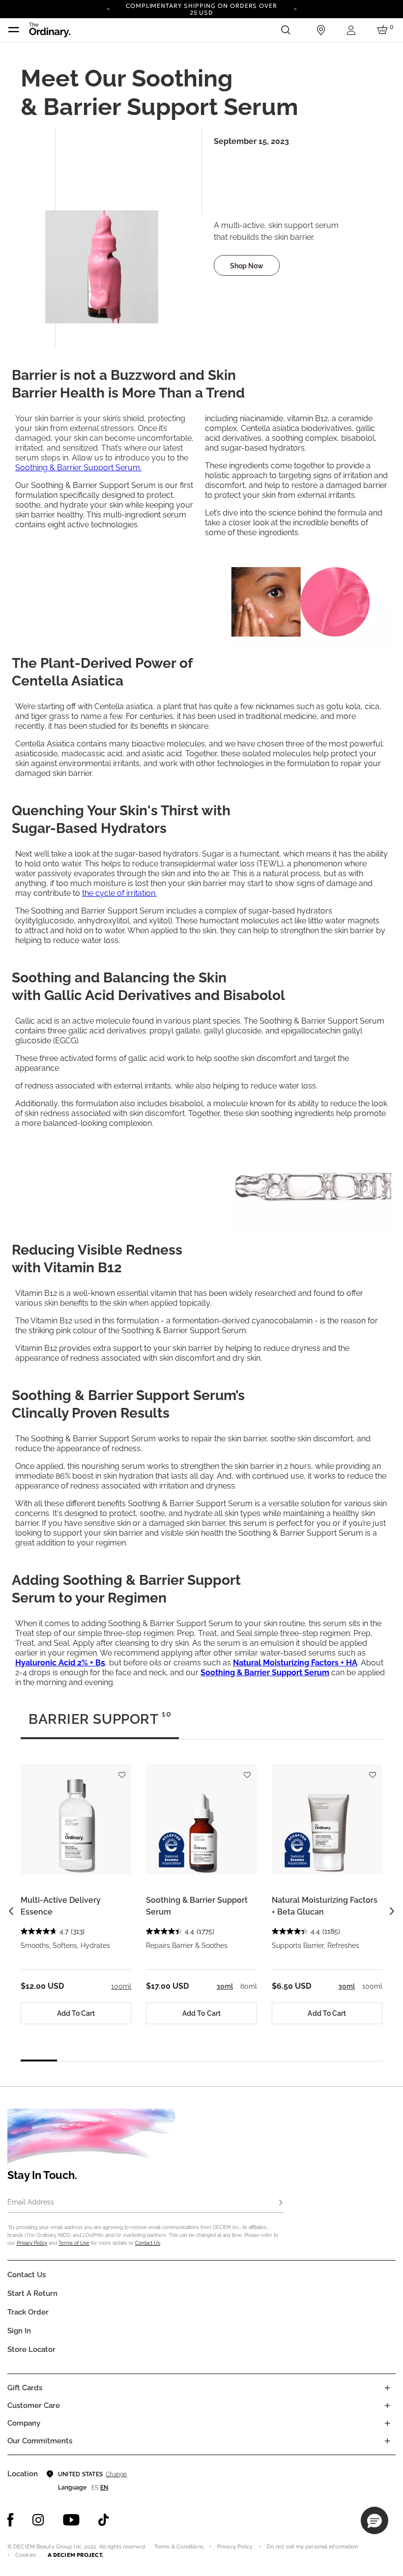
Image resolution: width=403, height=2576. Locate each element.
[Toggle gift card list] (387, 2388)
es (95, 2488)
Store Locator (31, 2349)
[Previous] (108, 8)
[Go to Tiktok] (104, 2520)
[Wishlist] (121, 1770)
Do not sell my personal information (313, 2547)
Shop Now (247, 266)
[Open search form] (286, 30)
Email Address (31, 2202)
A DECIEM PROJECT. (75, 2555)
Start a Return (32, 2293)
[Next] (295, 8)
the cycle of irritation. (119, 893)
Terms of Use (74, 2243)
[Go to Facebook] (11, 2520)
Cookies (26, 2555)
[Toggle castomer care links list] (387, 2405)
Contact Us (148, 2243)
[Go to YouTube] (71, 2520)
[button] (374, 2520)
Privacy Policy (32, 2243)
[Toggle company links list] (387, 2423)
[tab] (100, 1723)
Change (116, 2474)
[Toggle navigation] (14, 30)
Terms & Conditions (179, 2547)
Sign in (19, 2331)
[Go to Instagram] (38, 2520)
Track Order (28, 2312)
